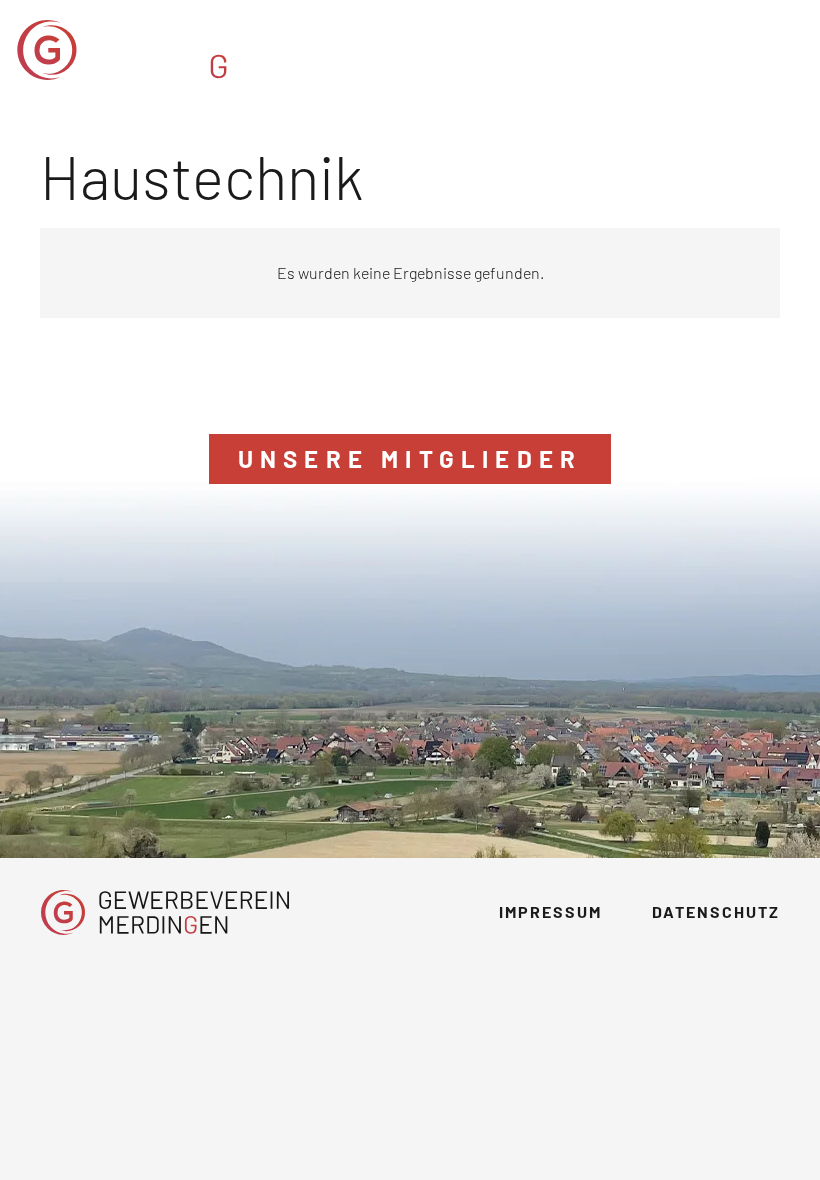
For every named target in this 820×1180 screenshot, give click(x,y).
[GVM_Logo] (184, 50)
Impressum (550, 911)
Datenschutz (716, 911)
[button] (790, 50)
